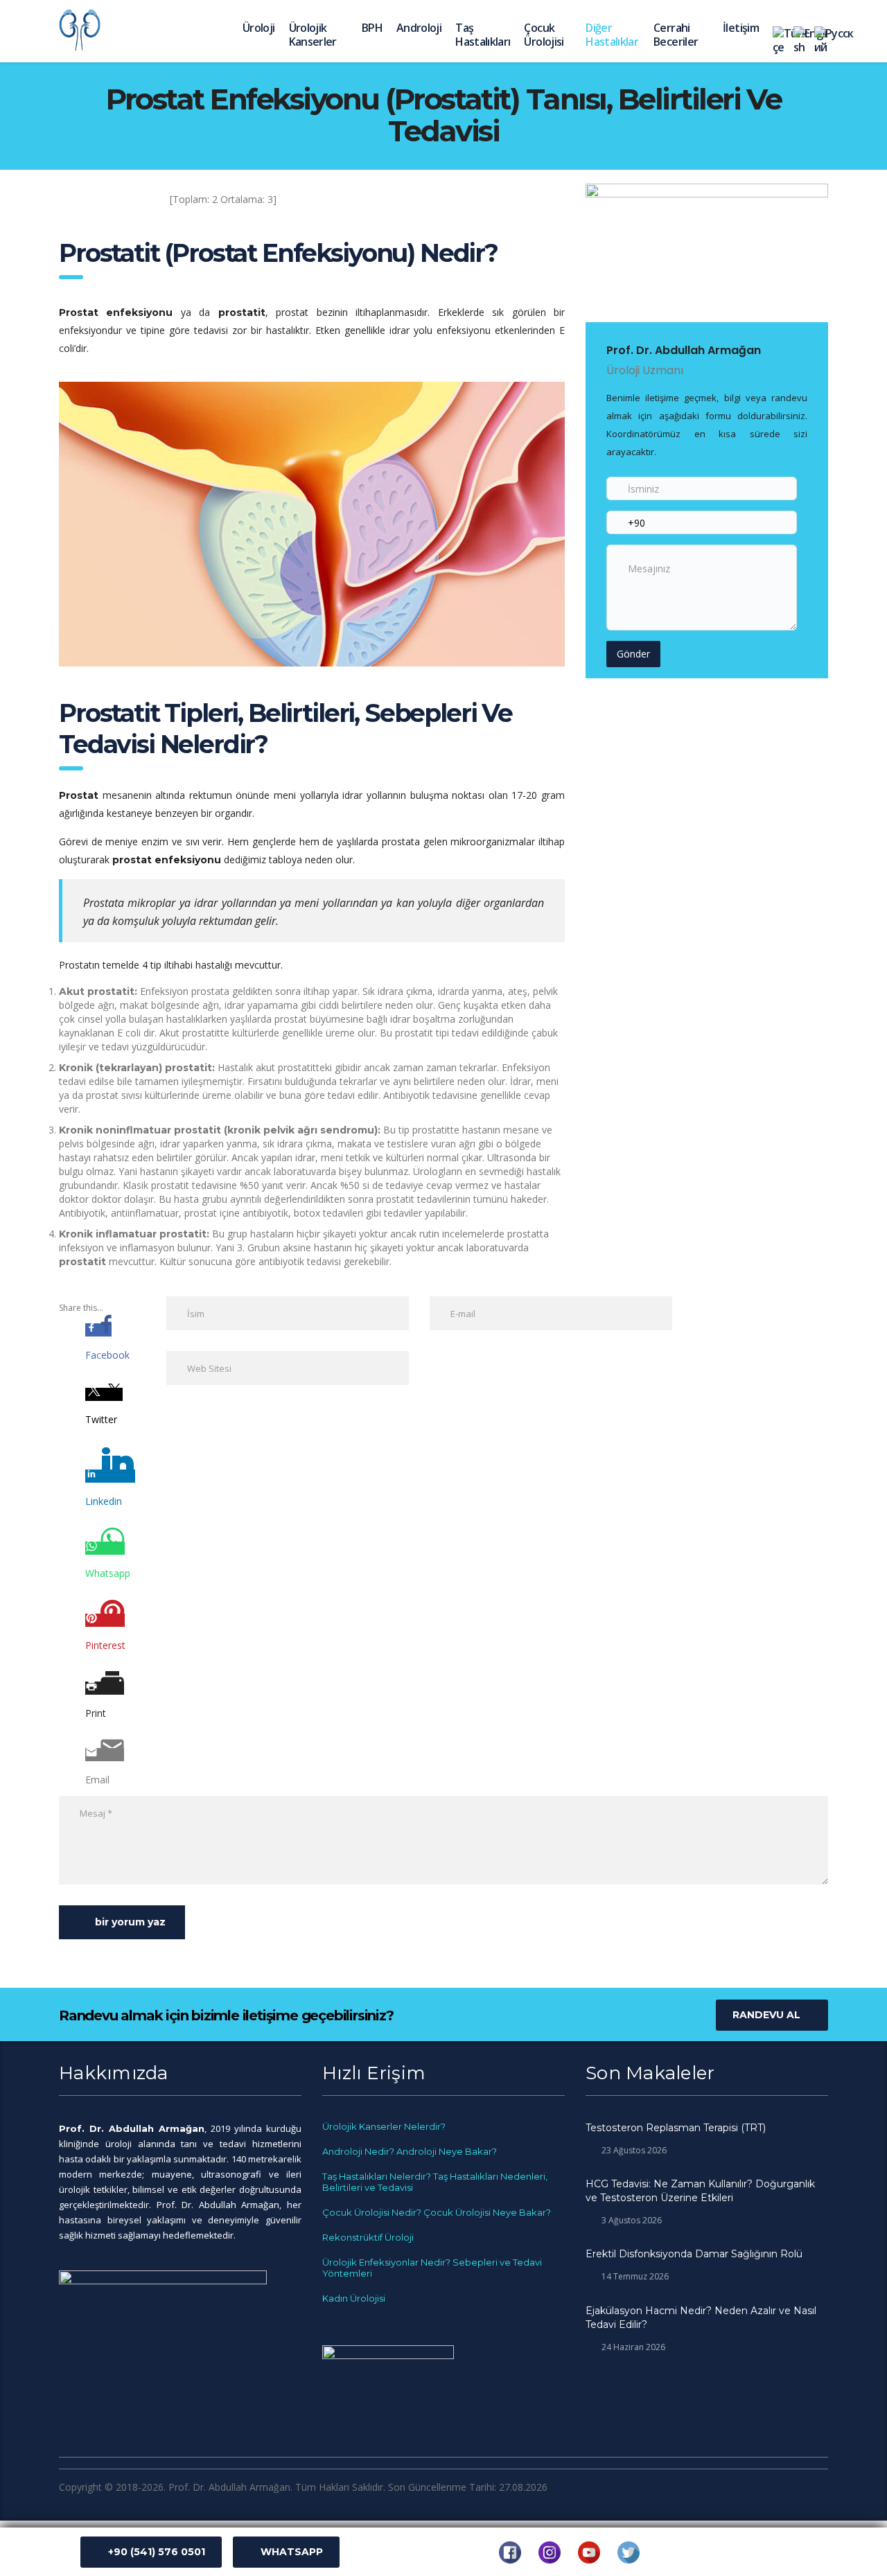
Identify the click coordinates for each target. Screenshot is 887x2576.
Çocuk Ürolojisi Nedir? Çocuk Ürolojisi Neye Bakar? (437, 2212)
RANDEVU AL (766, 2015)
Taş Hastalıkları (483, 35)
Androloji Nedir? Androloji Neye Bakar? (410, 2151)
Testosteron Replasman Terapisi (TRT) (676, 2128)
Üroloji (259, 28)
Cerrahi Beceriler (676, 35)
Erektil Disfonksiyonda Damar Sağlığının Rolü (694, 2254)
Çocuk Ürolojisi (544, 35)
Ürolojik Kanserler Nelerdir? (384, 2126)
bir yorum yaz (130, 1922)
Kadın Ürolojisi (354, 2298)
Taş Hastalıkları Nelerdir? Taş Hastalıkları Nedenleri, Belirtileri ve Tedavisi (435, 2182)
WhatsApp (292, 2552)
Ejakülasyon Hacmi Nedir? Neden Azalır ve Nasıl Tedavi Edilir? (701, 2318)
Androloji (419, 28)
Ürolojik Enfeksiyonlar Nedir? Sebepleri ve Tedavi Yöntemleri (432, 2268)
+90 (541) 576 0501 (157, 2552)
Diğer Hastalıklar (612, 35)
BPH (372, 28)
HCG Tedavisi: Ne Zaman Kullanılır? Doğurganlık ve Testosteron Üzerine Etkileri (700, 2191)
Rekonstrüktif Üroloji (368, 2237)
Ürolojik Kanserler (313, 35)
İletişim (741, 28)
